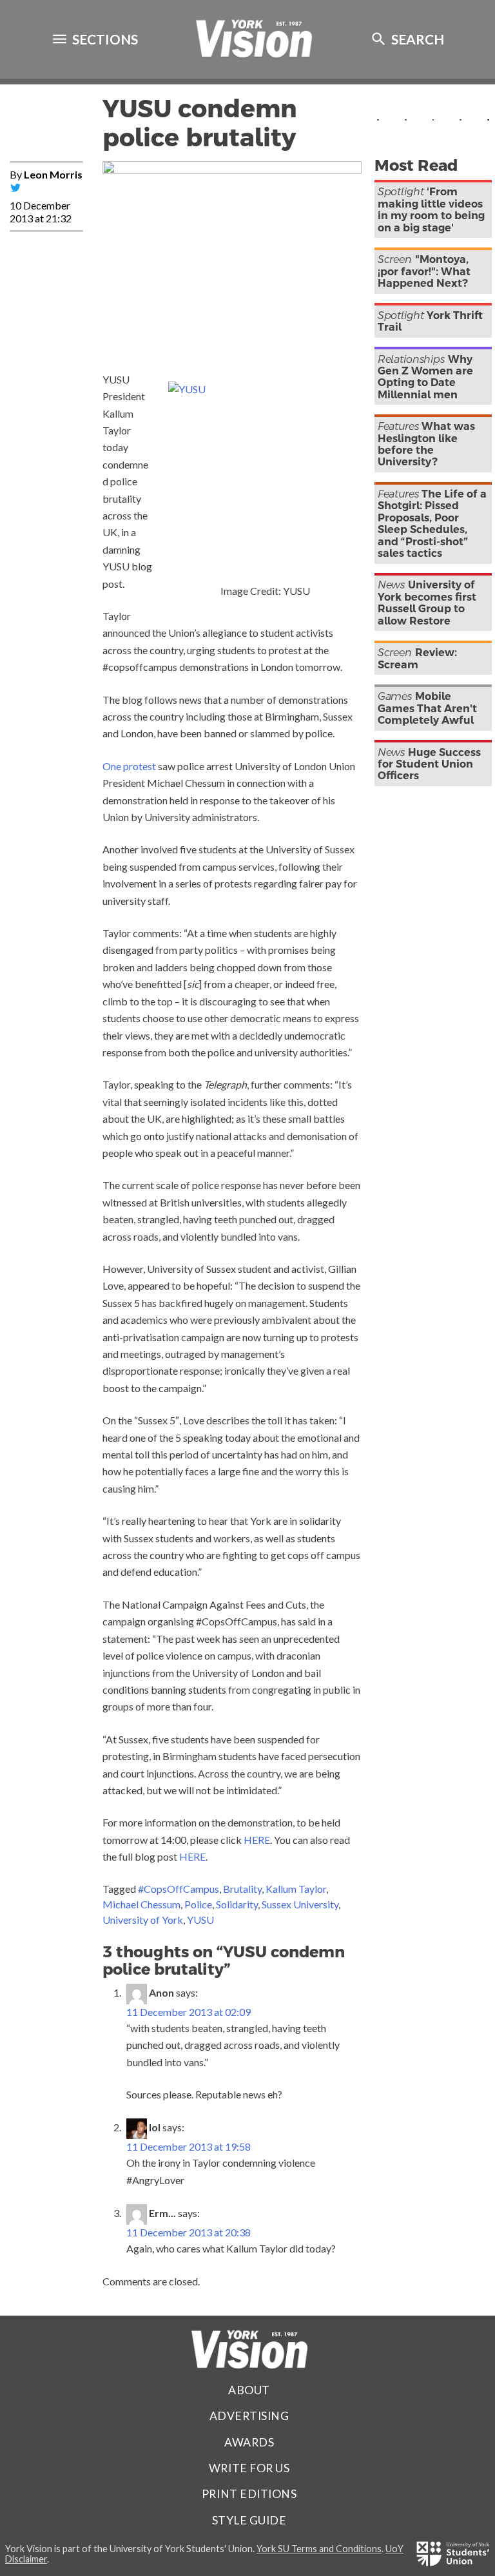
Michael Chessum (141, 1904)
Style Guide (249, 2520)
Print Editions (249, 2494)
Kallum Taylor (296, 1889)
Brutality (242, 1889)
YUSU (200, 1920)
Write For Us (249, 2468)
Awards (249, 2442)
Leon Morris (53, 174)
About (249, 2390)
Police (198, 1904)
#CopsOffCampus (179, 1889)
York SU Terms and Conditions (319, 2549)
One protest (129, 766)
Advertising (249, 2416)
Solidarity (237, 1904)
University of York (143, 1920)
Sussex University (300, 1904)
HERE (257, 1840)
